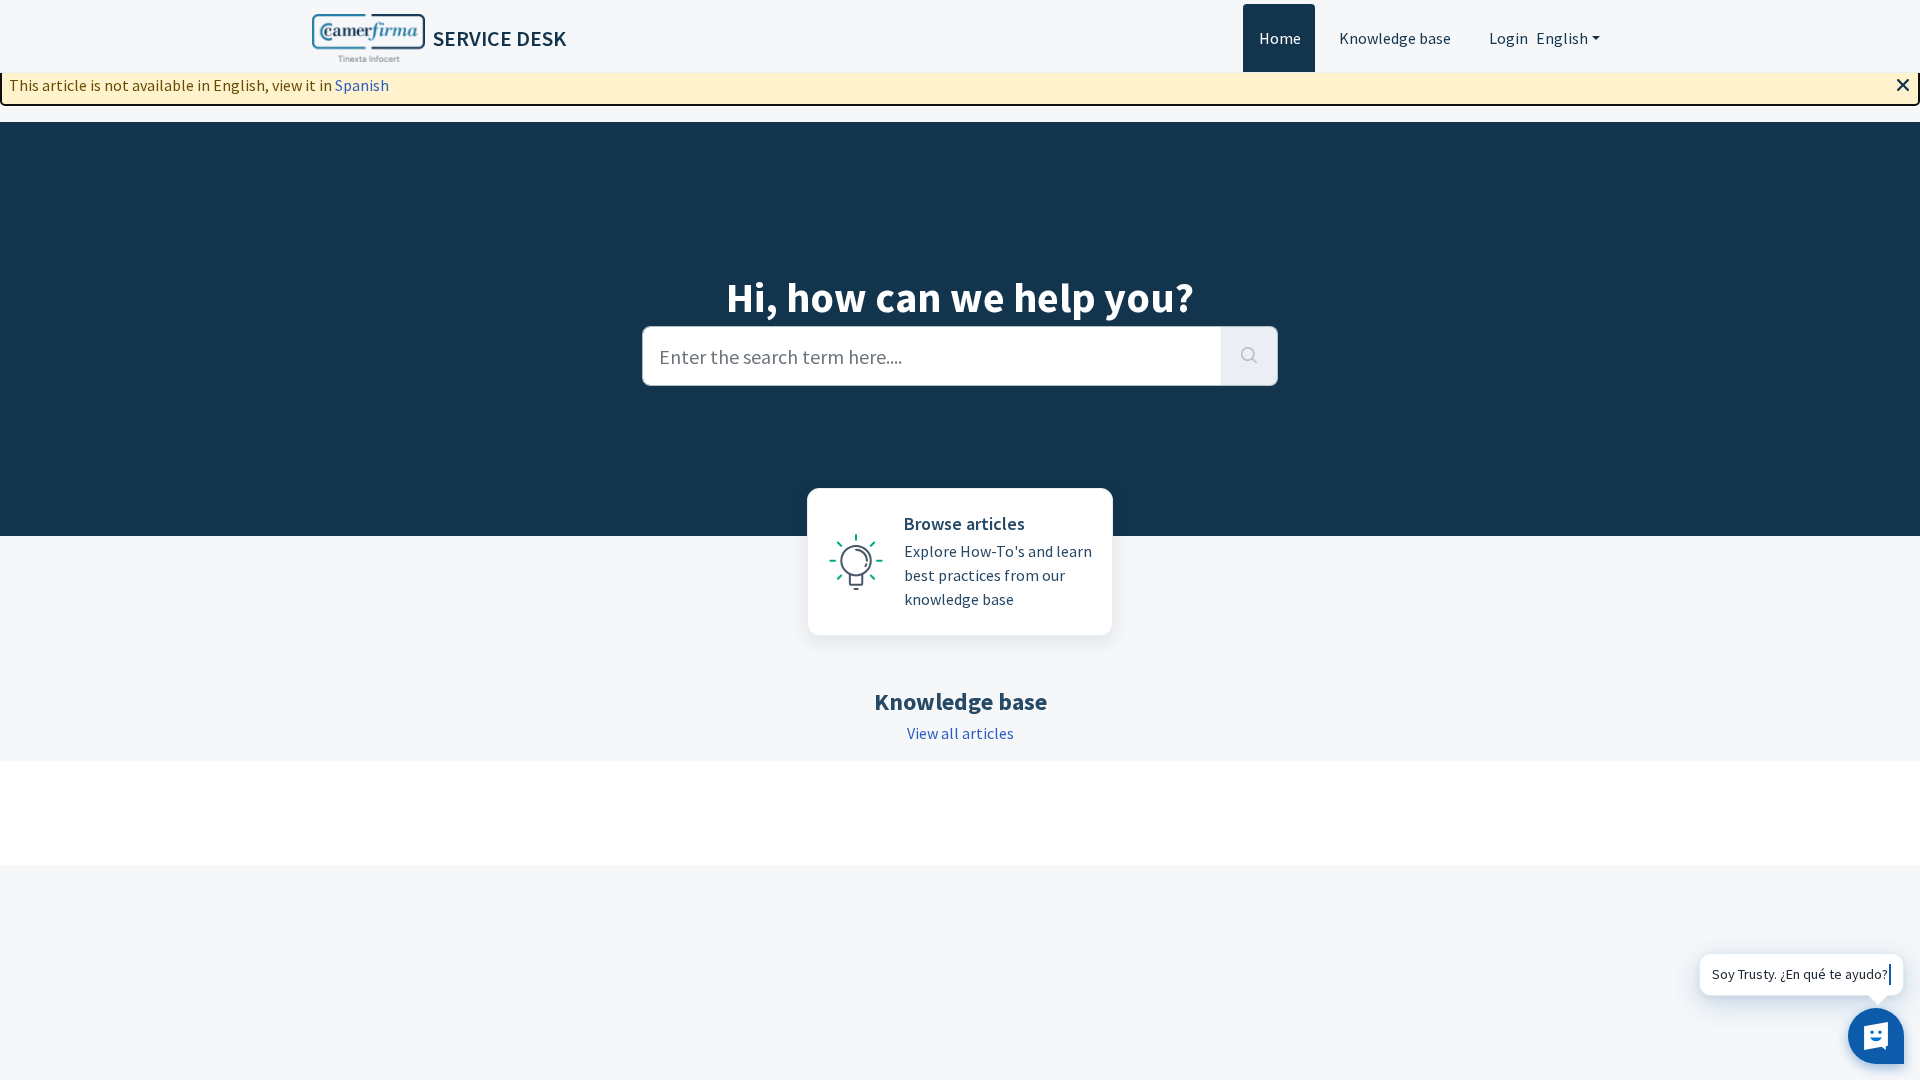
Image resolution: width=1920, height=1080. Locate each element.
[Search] (1249, 356)
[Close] (1903, 83)
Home (1280, 38)
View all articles (960, 733)
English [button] (1562, 38)
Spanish (362, 85)
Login (1508, 38)
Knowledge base (1395, 38)
